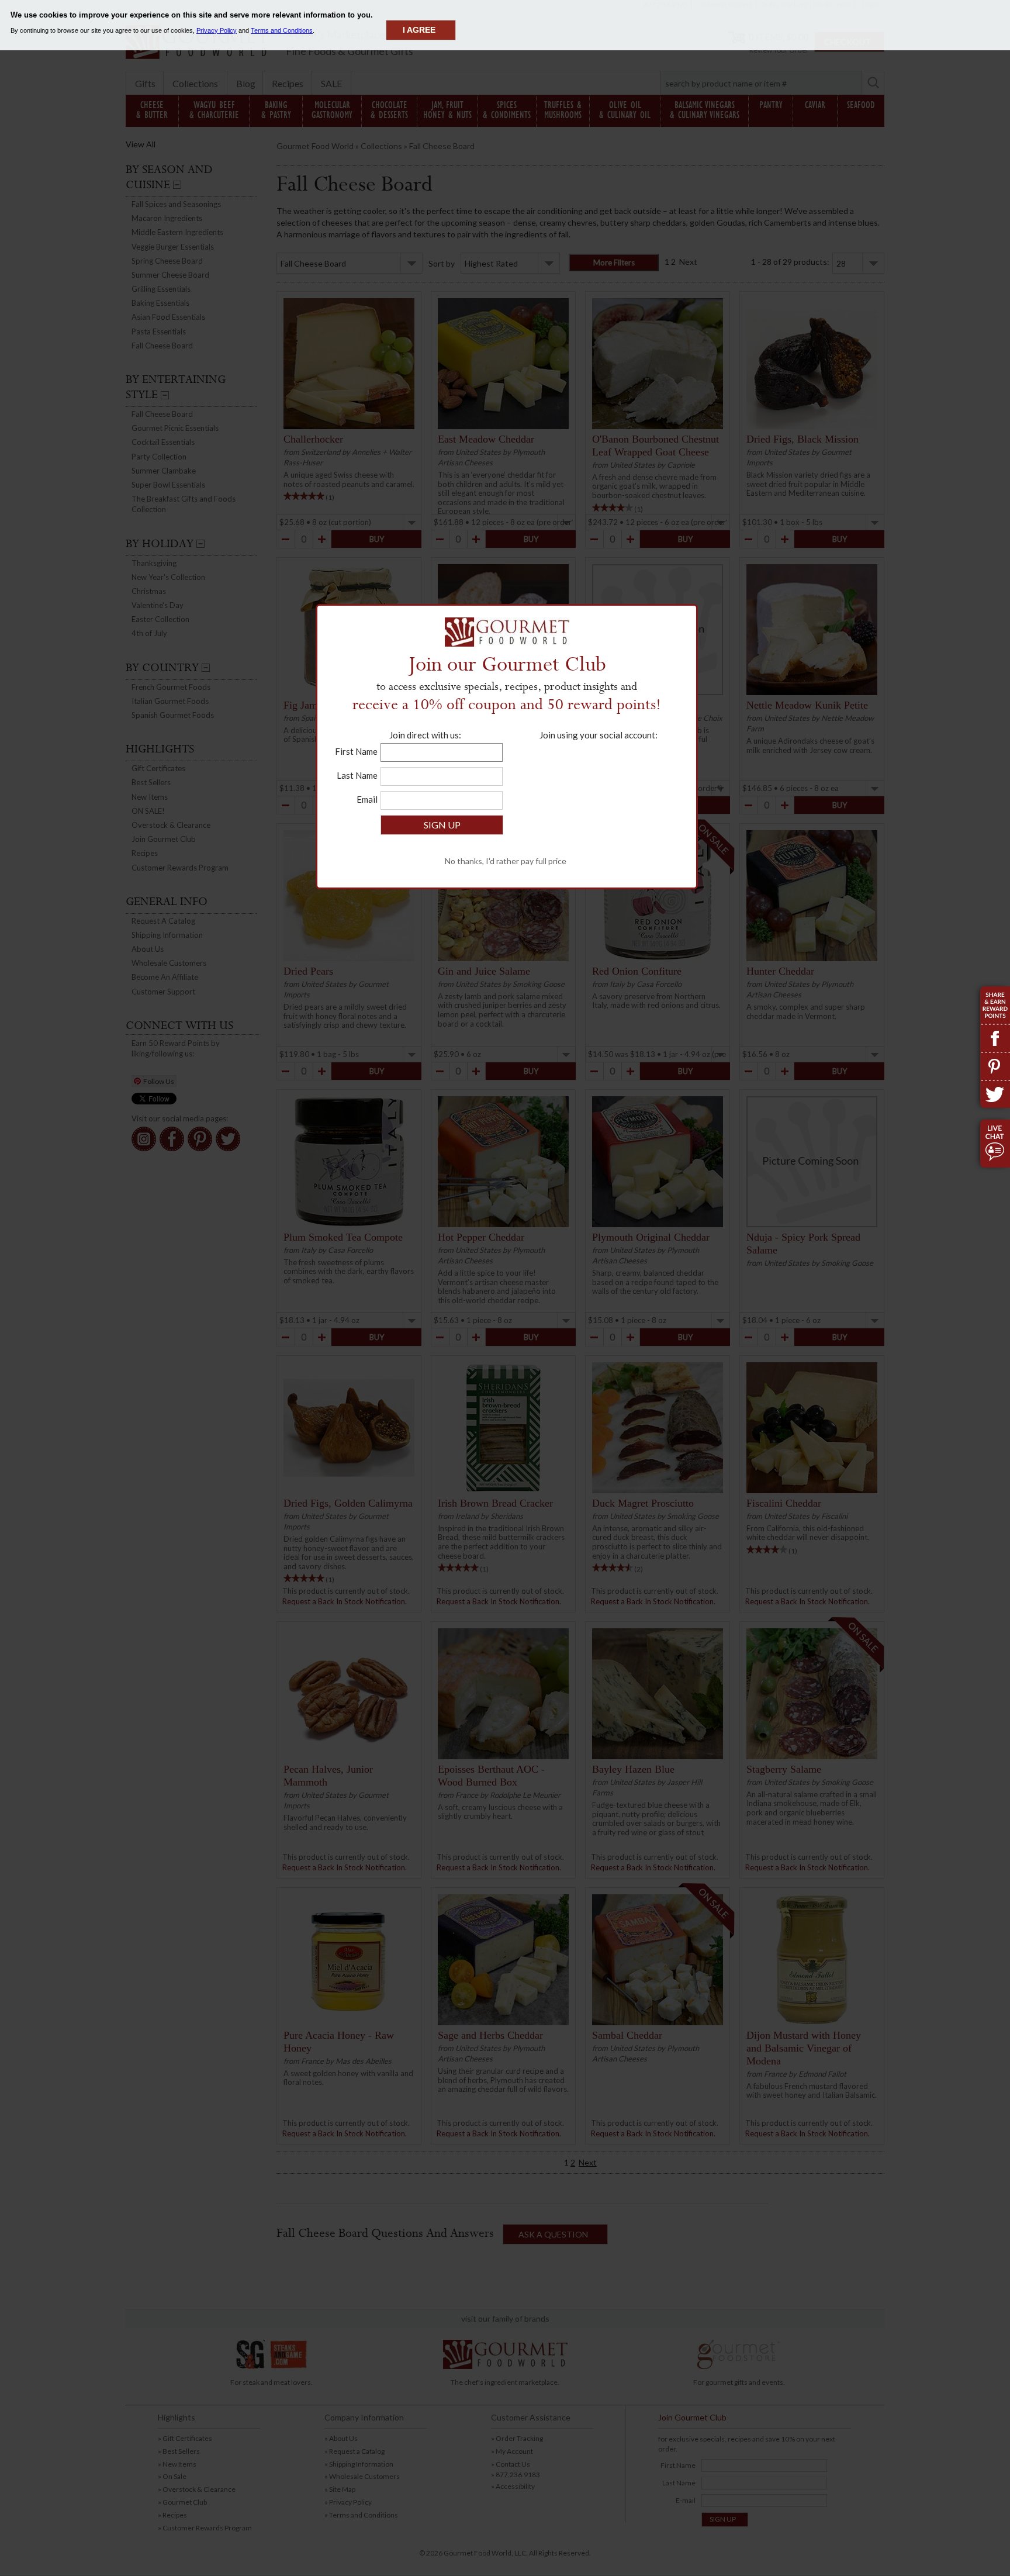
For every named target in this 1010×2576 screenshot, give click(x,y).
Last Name (357, 775)
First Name (356, 751)
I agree (419, 30)
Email (367, 799)
